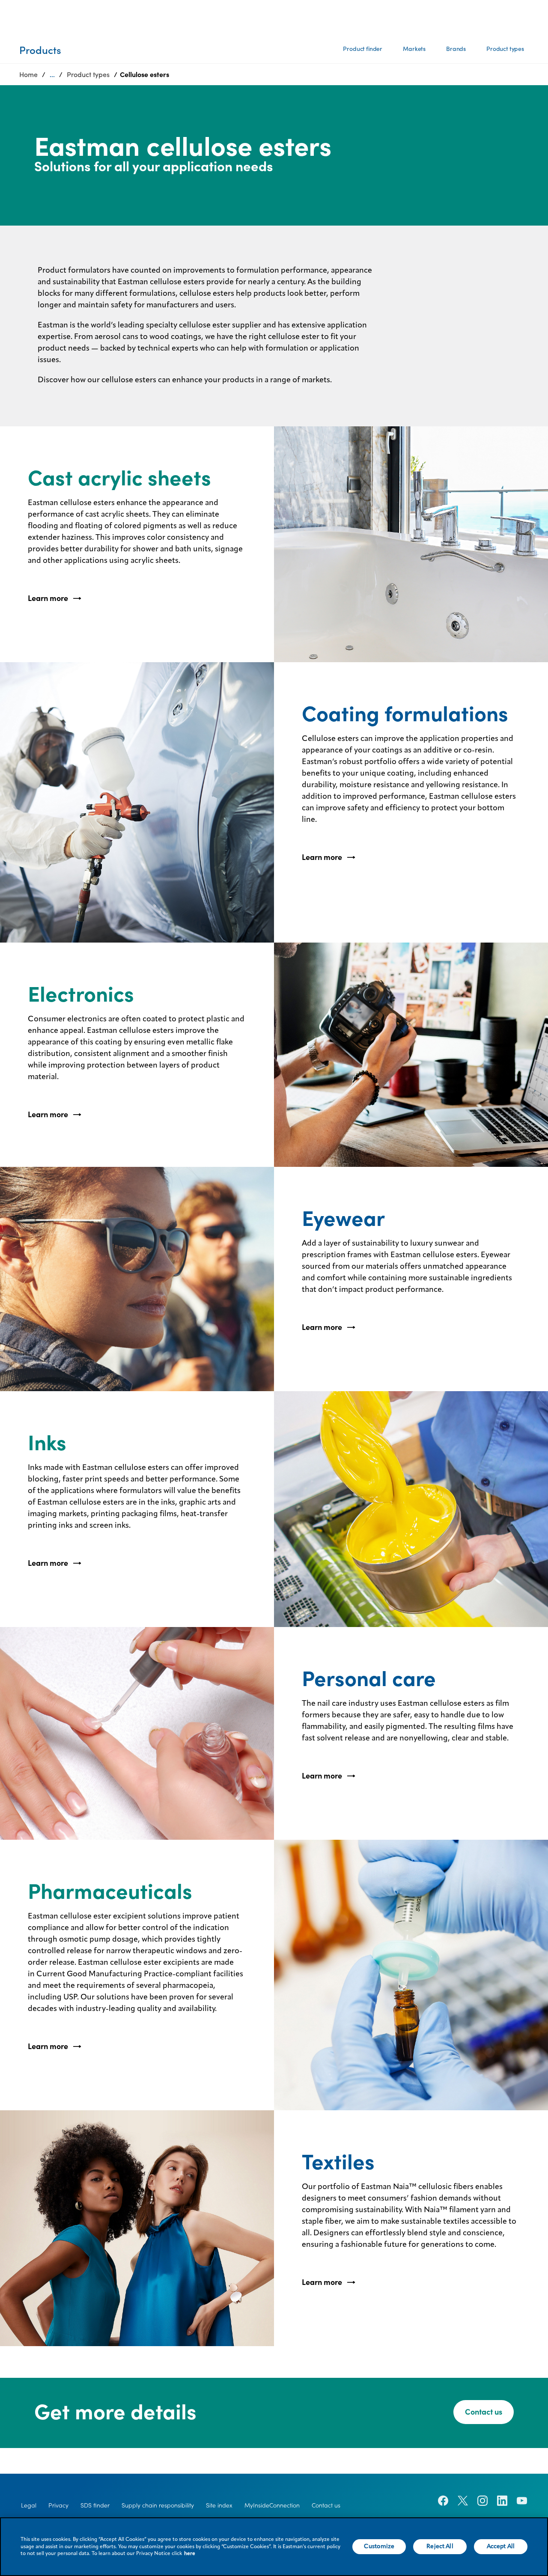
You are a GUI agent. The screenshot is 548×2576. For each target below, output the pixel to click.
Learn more (48, 598)
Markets (414, 49)
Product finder (363, 49)
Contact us (484, 2412)
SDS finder (95, 2505)
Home (28, 74)
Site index (219, 2505)
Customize (379, 2546)
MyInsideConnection (272, 2505)
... (52, 74)
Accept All (501, 2546)
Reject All (440, 2546)
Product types (505, 49)
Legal (29, 2505)
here (190, 2554)
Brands (456, 49)
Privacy (58, 2505)
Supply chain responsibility (158, 2505)
